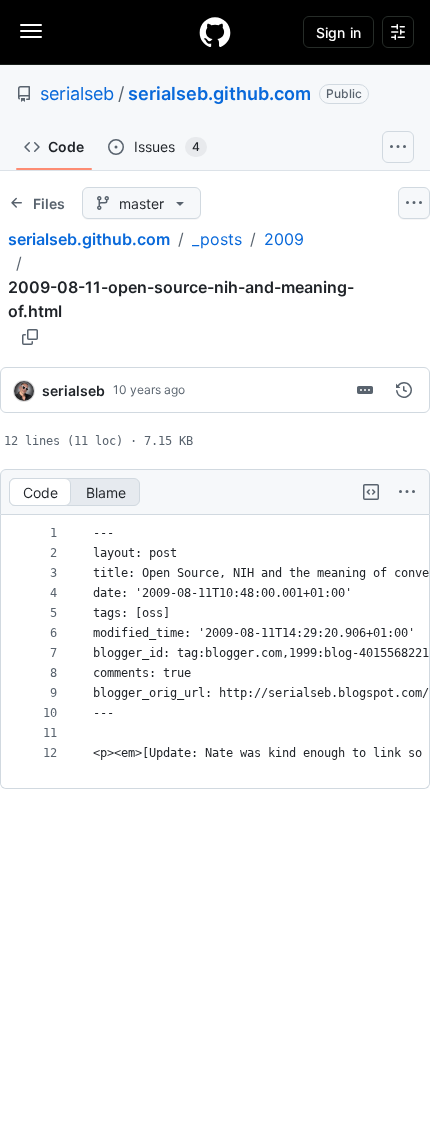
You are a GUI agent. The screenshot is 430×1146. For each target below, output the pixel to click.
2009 (284, 239)
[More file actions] (407, 492)
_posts (217, 239)
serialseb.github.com (219, 93)
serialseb (77, 93)
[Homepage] (215, 32)
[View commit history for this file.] (404, 390)
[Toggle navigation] (31, 31)
